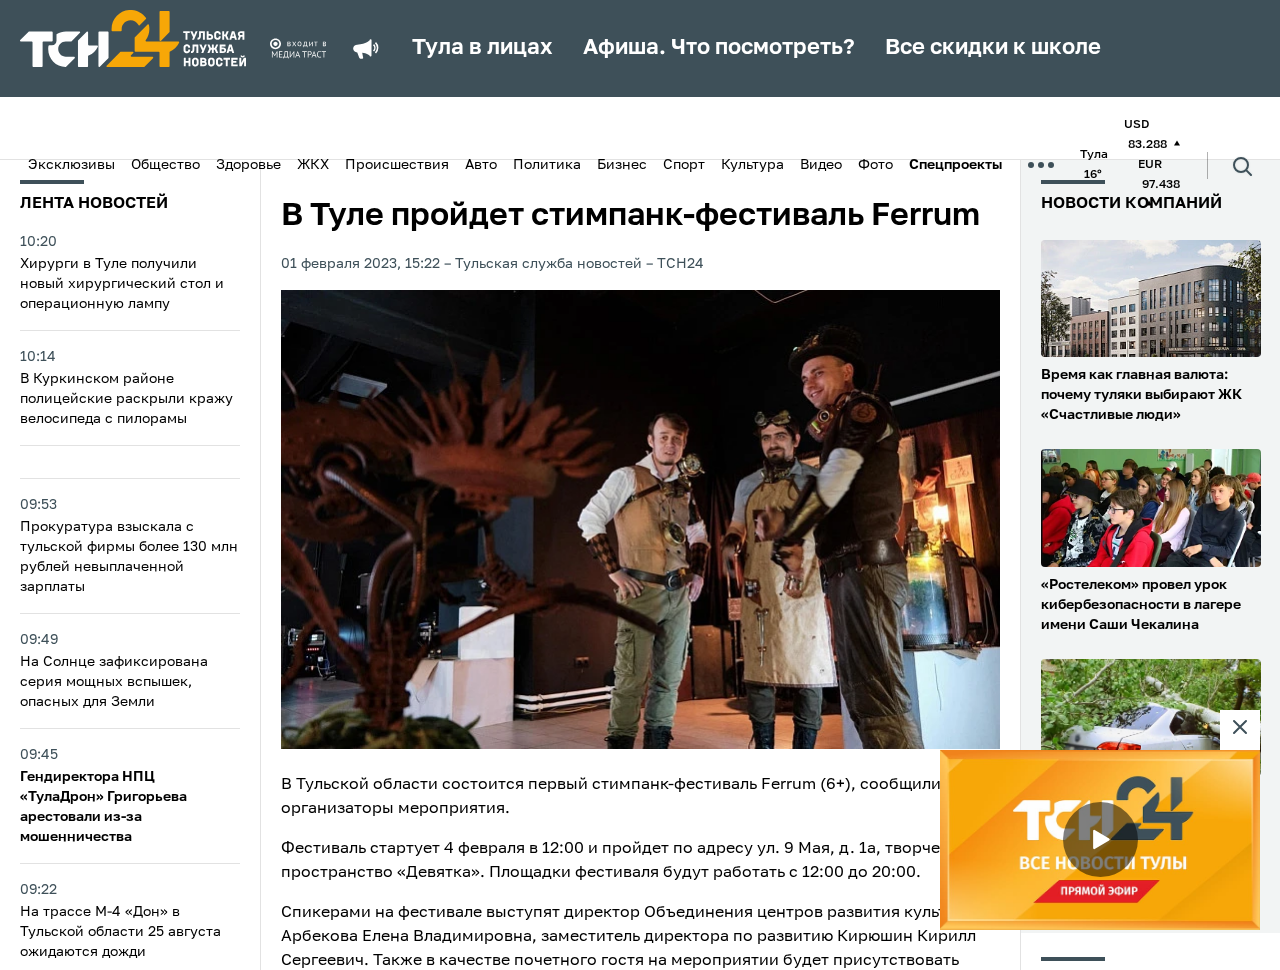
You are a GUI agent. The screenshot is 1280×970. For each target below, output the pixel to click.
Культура (752, 165)
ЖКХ (313, 165)
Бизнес (622, 165)
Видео (821, 165)
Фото (875, 165)
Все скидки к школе (993, 48)
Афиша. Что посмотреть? (719, 48)
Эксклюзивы (71, 165)
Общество (165, 165)
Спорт (684, 165)
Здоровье (248, 165)
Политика (547, 165)
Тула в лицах (482, 48)
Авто (481, 165)
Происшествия (397, 165)
